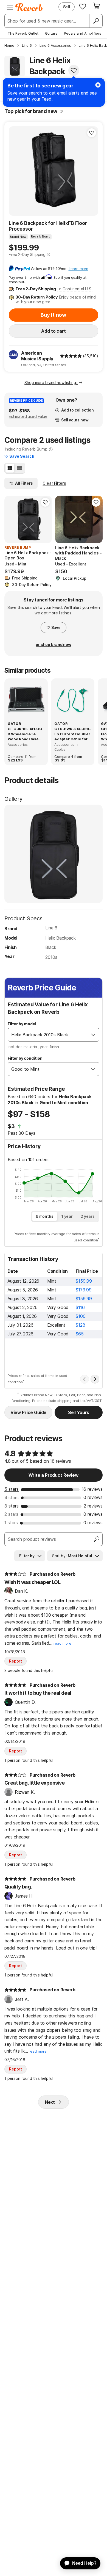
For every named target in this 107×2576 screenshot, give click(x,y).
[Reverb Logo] (29, 7)
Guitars (51, 33)
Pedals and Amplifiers (83, 33)
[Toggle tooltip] (61, 111)
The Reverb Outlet (23, 33)
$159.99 (84, 1281)
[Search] (96, 21)
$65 (80, 1334)
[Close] (98, 85)
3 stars (12, 1506)
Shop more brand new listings (51, 383)
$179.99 (84, 1290)
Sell (67, 7)
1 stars (11, 1523)
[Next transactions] (95, 1379)
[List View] (19, 468)
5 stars (12, 1489)
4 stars (12, 1498)
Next (50, 2102)
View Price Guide (28, 1412)
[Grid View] (10, 468)
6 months (45, 1216)
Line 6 (51, 928)
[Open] (93, 1035)
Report (16, 1661)
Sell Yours (79, 1412)
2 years (88, 1216)
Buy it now (54, 315)
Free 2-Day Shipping (27, 254)
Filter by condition (25, 1058)
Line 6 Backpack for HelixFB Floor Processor (48, 226)
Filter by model (22, 1024)
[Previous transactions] (85, 1379)
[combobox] (48, 1035)
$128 (80, 1325)
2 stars (11, 1514)
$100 (81, 1316)
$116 (80, 1307)
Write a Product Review (53, 1475)
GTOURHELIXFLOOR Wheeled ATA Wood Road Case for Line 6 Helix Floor (25, 734)
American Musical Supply (37, 356)
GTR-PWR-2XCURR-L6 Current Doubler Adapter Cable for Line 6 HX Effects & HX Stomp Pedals (73, 734)
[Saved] (83, 6)
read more (62, 1643)
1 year (67, 1216)
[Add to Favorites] (74, 70)
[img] (71, 356)
